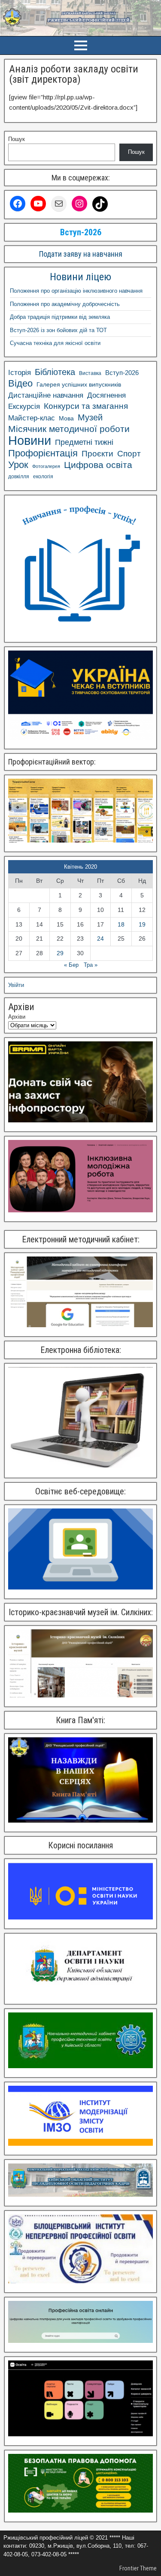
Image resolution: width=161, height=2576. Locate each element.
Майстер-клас (32, 418)
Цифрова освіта (98, 465)
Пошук (17, 139)
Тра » (91, 965)
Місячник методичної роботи (69, 429)
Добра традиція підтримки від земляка (60, 317)
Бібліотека (55, 372)
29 (60, 953)
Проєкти (97, 454)
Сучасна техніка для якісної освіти (55, 343)
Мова (66, 418)
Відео (20, 384)
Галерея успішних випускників (79, 385)
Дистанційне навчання (46, 395)
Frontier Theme (138, 2568)
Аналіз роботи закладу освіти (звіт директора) (74, 74)
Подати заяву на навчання (81, 254)
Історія (20, 373)
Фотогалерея (46, 466)
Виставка (90, 373)
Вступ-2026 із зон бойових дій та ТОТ (58, 330)
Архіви (17, 1017)
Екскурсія (24, 406)
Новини (30, 441)
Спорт (129, 454)
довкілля (19, 477)
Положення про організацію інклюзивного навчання (76, 291)
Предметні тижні (84, 442)
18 (121, 924)
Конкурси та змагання (86, 406)
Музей (90, 417)
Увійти (16, 985)
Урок (18, 465)
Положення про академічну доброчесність (65, 304)
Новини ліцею (80, 277)
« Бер (71, 965)
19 (142, 924)
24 (100, 939)
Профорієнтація (43, 453)
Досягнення (106, 395)
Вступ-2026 (122, 373)
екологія (43, 477)
